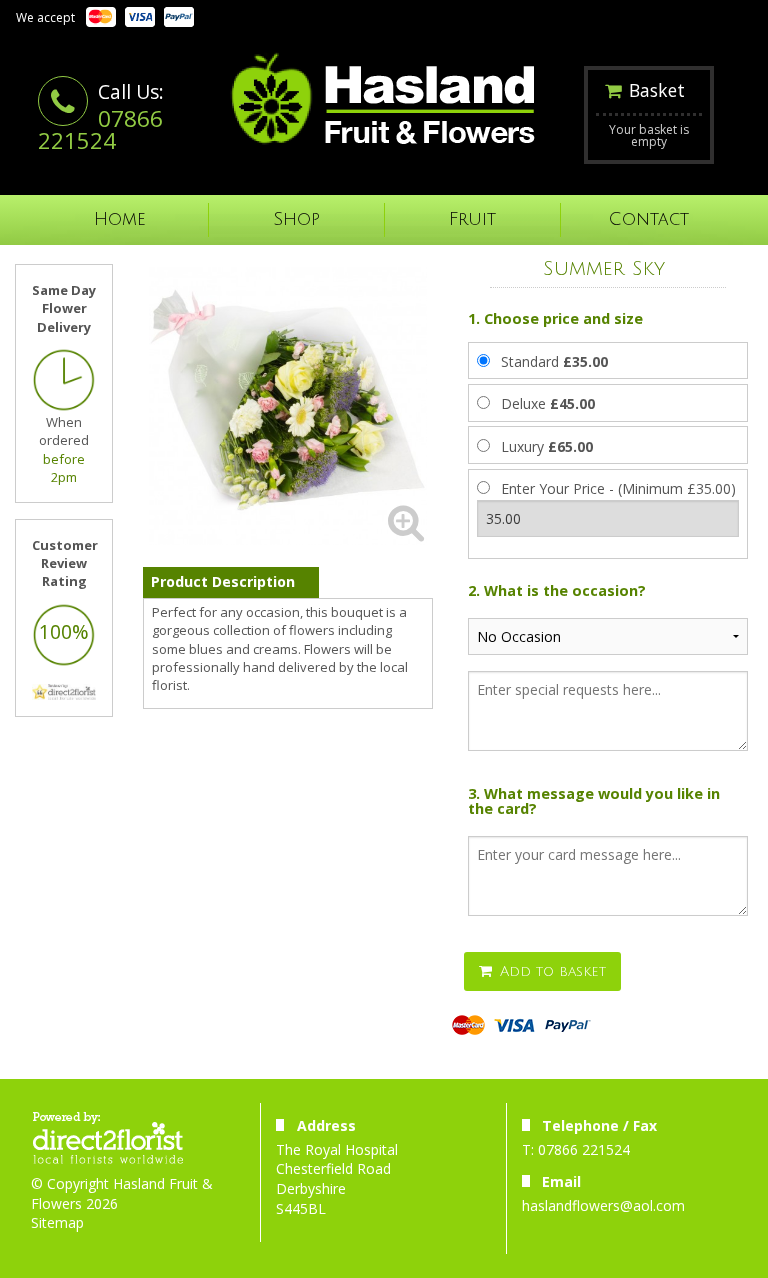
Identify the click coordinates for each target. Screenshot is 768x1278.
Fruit (472, 219)
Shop (296, 219)
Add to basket (550, 971)
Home (120, 219)
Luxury (547, 446)
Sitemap (57, 1222)
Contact (649, 219)
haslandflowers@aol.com (603, 1205)
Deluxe (548, 403)
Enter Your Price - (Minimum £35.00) (618, 488)
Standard (554, 361)
